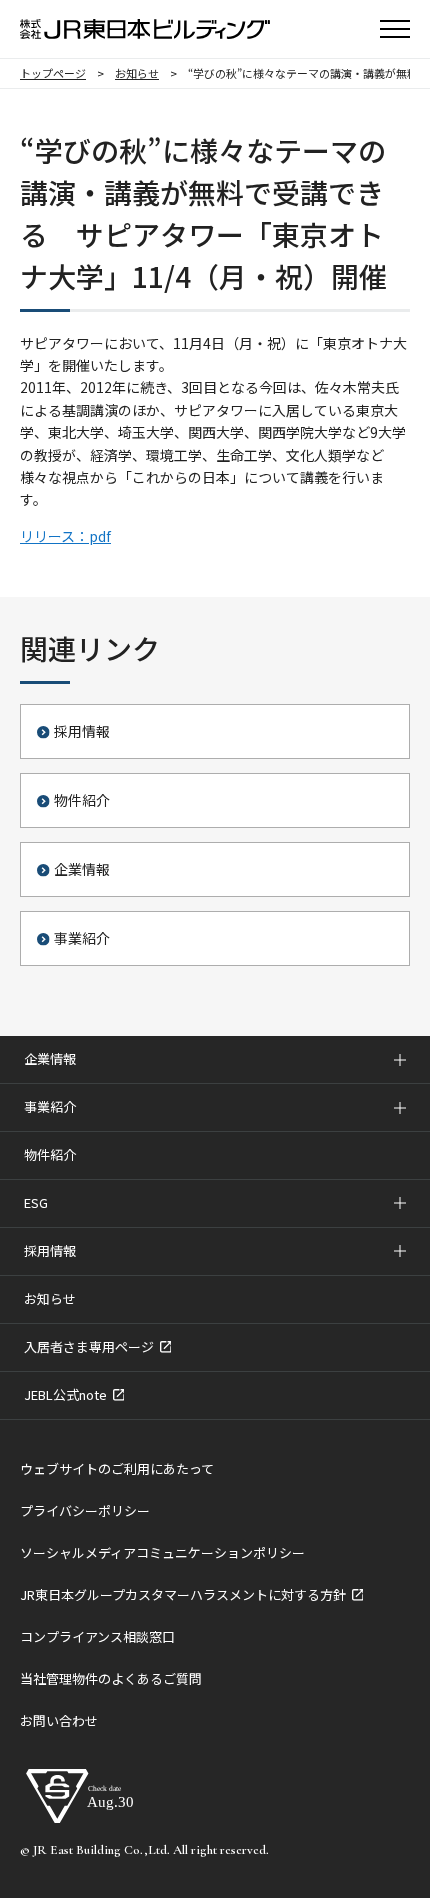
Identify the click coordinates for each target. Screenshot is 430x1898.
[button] (395, 29)
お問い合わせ (59, 1720)
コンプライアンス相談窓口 (97, 1636)
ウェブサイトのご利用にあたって (117, 1468)
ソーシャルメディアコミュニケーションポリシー (162, 1552)
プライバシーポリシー (85, 1510)
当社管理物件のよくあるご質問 (111, 1678)
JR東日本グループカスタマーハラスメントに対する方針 (184, 1594)
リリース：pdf (65, 536)
